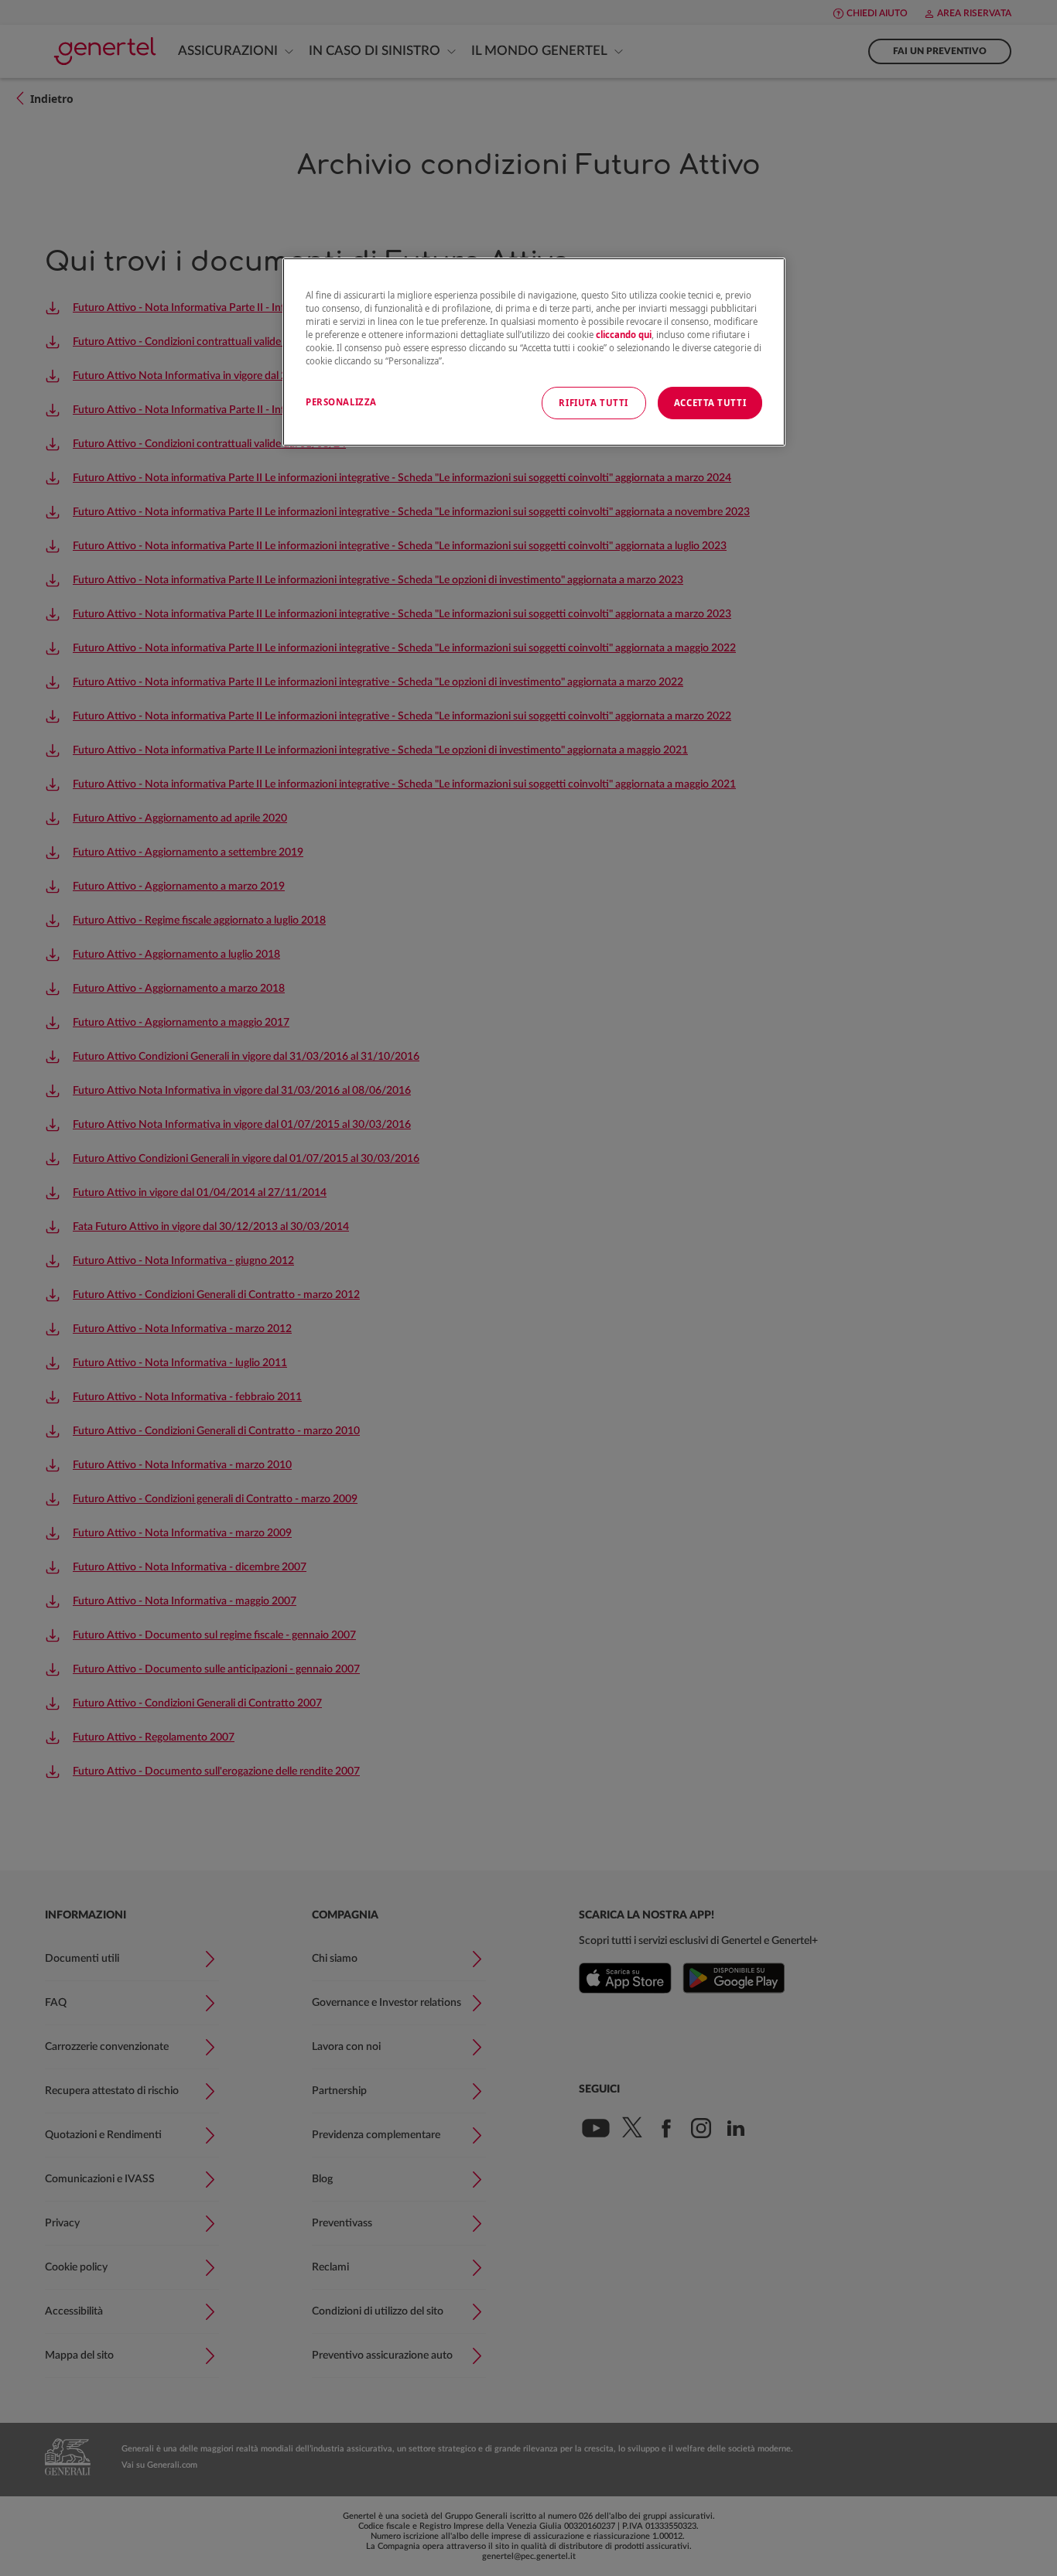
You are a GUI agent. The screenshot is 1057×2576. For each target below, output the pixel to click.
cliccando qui (624, 335)
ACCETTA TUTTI (710, 403)
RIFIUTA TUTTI (593, 403)
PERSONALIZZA (341, 402)
